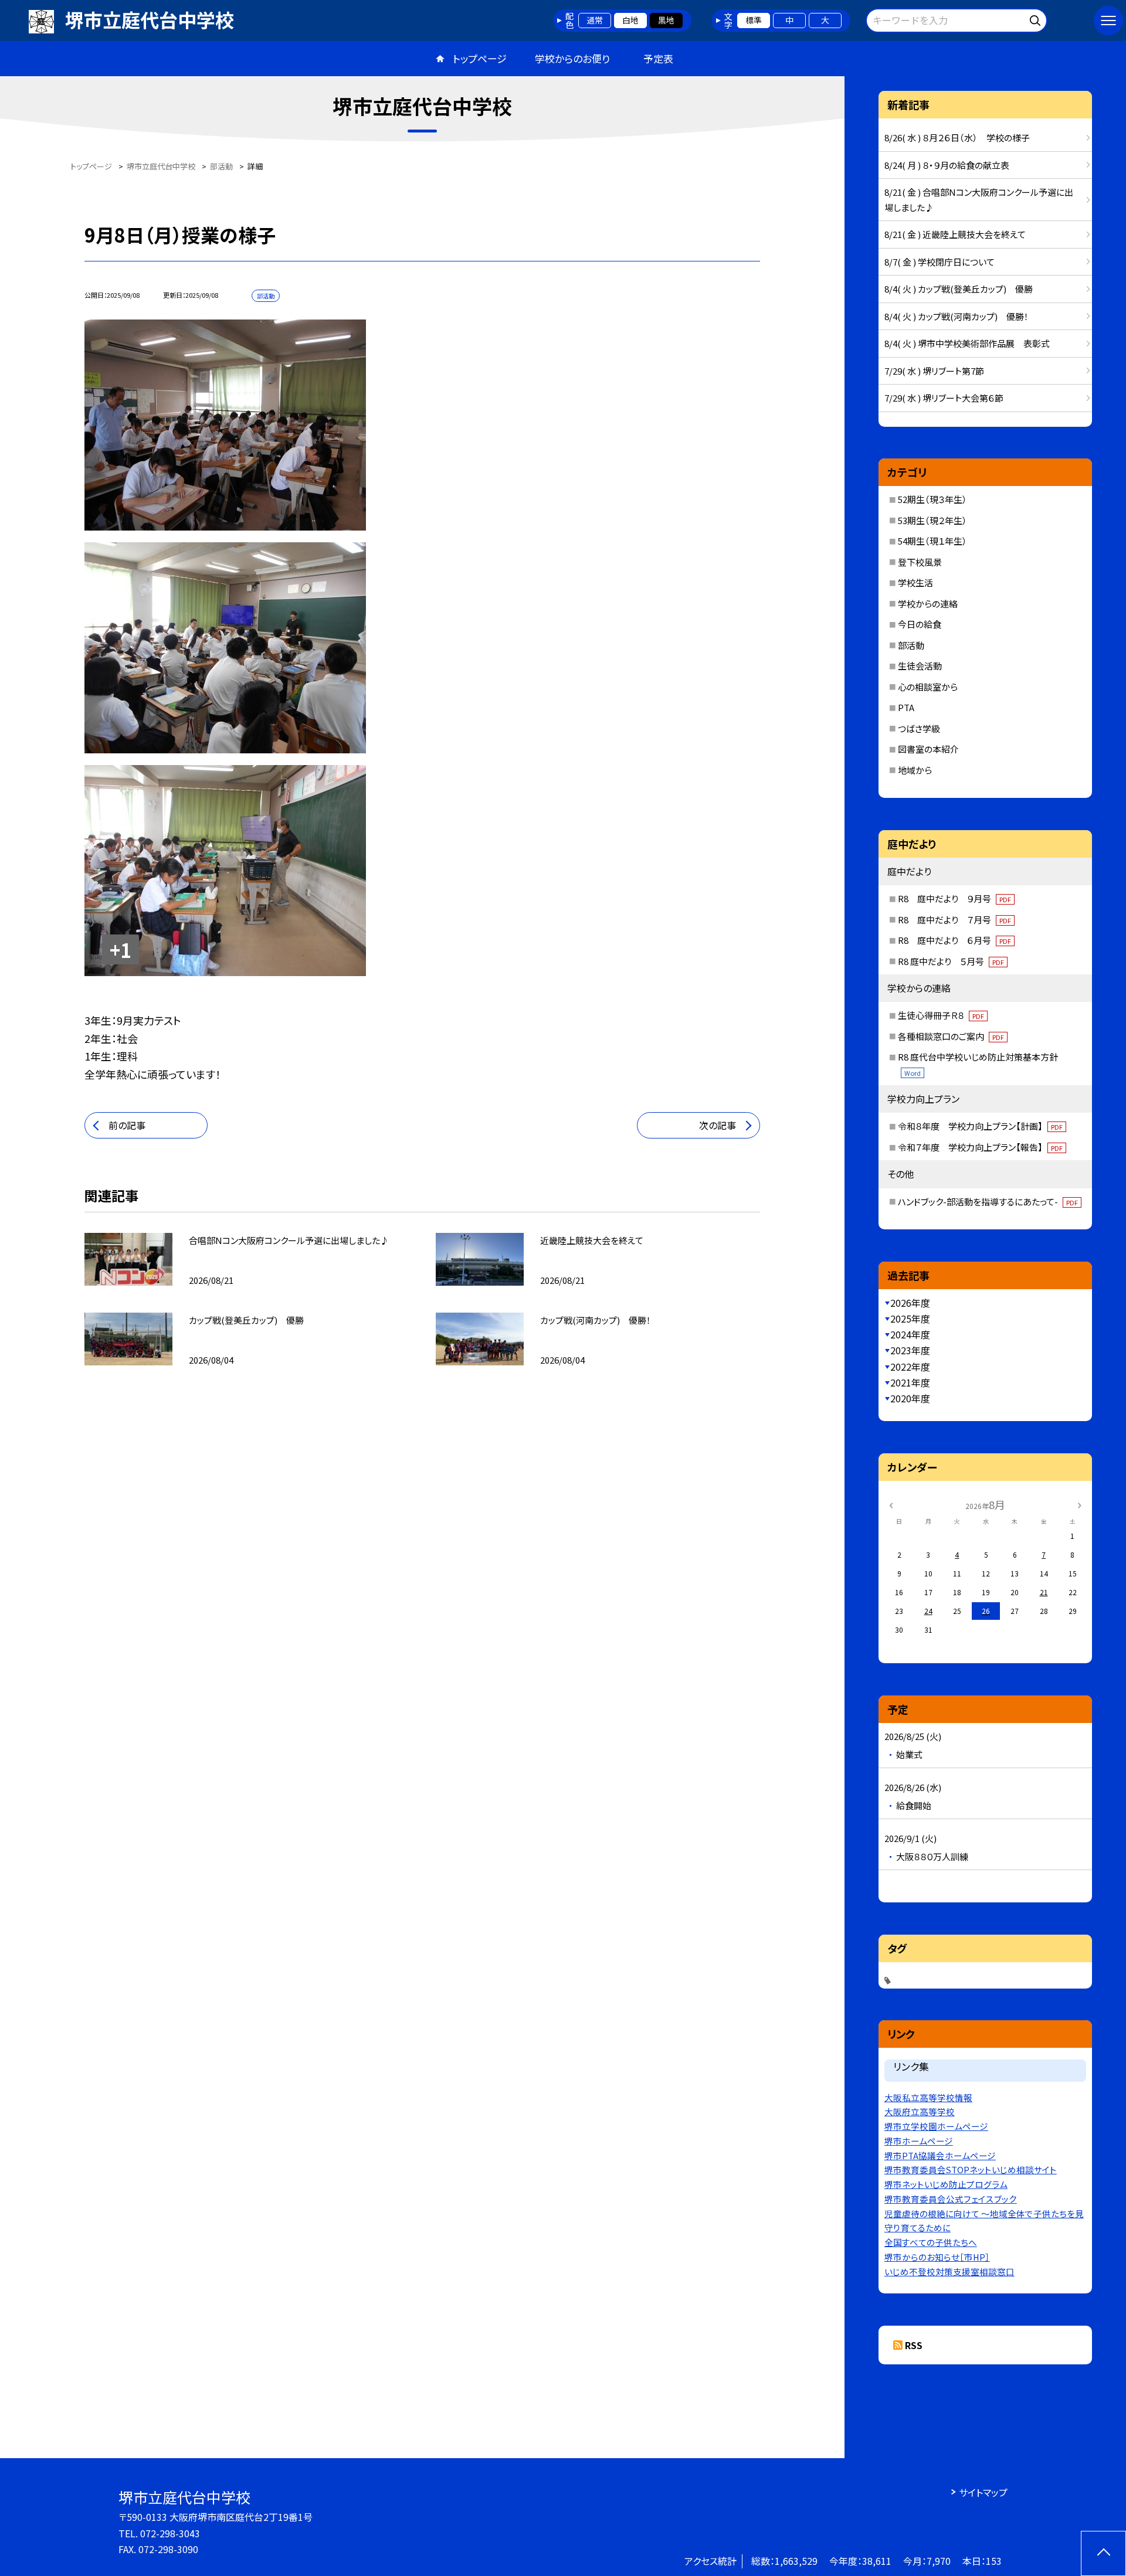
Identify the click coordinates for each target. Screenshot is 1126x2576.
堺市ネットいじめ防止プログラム (946, 2184)
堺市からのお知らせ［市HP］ (937, 2257)
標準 (754, 20)
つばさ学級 (919, 728)
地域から (915, 770)
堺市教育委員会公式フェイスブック (951, 2199)
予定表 (658, 58)
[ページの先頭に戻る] (1103, 2553)
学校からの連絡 (928, 604)
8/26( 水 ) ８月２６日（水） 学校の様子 (957, 137)
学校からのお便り (572, 58)
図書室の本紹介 (928, 749)
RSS (914, 2345)
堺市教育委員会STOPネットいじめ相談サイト (971, 2169)
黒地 (666, 20)
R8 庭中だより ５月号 (951, 961)
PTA (906, 707)
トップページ (480, 58)
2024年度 (910, 1334)
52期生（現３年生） (932, 499)
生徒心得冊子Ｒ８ (941, 1015)
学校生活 (915, 582)
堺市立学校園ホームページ (936, 2126)
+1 (121, 950)
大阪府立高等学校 (920, 2111)
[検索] (1037, 18)
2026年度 (910, 1303)
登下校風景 (920, 562)
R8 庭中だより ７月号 (954, 920)
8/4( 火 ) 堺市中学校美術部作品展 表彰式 (967, 343)
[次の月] (1080, 1504)
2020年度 (910, 1398)
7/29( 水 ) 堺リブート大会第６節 (944, 398)
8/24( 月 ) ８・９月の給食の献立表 (947, 165)
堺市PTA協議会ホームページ (940, 2155)
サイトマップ (983, 2492)
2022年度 (910, 1367)
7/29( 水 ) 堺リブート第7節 (934, 371)
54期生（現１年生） (932, 541)
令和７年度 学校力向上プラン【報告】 (980, 1147)
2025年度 (910, 1318)
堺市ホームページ (919, 2141)
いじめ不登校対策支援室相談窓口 (949, 2271)
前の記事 (127, 1125)
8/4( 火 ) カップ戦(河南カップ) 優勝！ (957, 316)
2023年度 (910, 1350)
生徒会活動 (920, 666)
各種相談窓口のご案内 (951, 1036)
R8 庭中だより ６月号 (954, 940)
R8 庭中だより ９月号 (954, 898)
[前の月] (891, 1504)
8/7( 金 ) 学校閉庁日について (940, 262)
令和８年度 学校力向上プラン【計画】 (980, 1126)
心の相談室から (928, 687)
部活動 (911, 645)
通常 (595, 20)
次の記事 (718, 1125)
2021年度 (910, 1382)
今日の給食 (920, 624)
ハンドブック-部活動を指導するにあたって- (988, 1202)
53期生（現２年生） (932, 520)
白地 (630, 20)
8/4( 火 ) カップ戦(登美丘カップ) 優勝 (959, 289)
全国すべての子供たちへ (931, 2242)
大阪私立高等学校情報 (928, 2097)
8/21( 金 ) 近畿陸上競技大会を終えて (955, 234)
